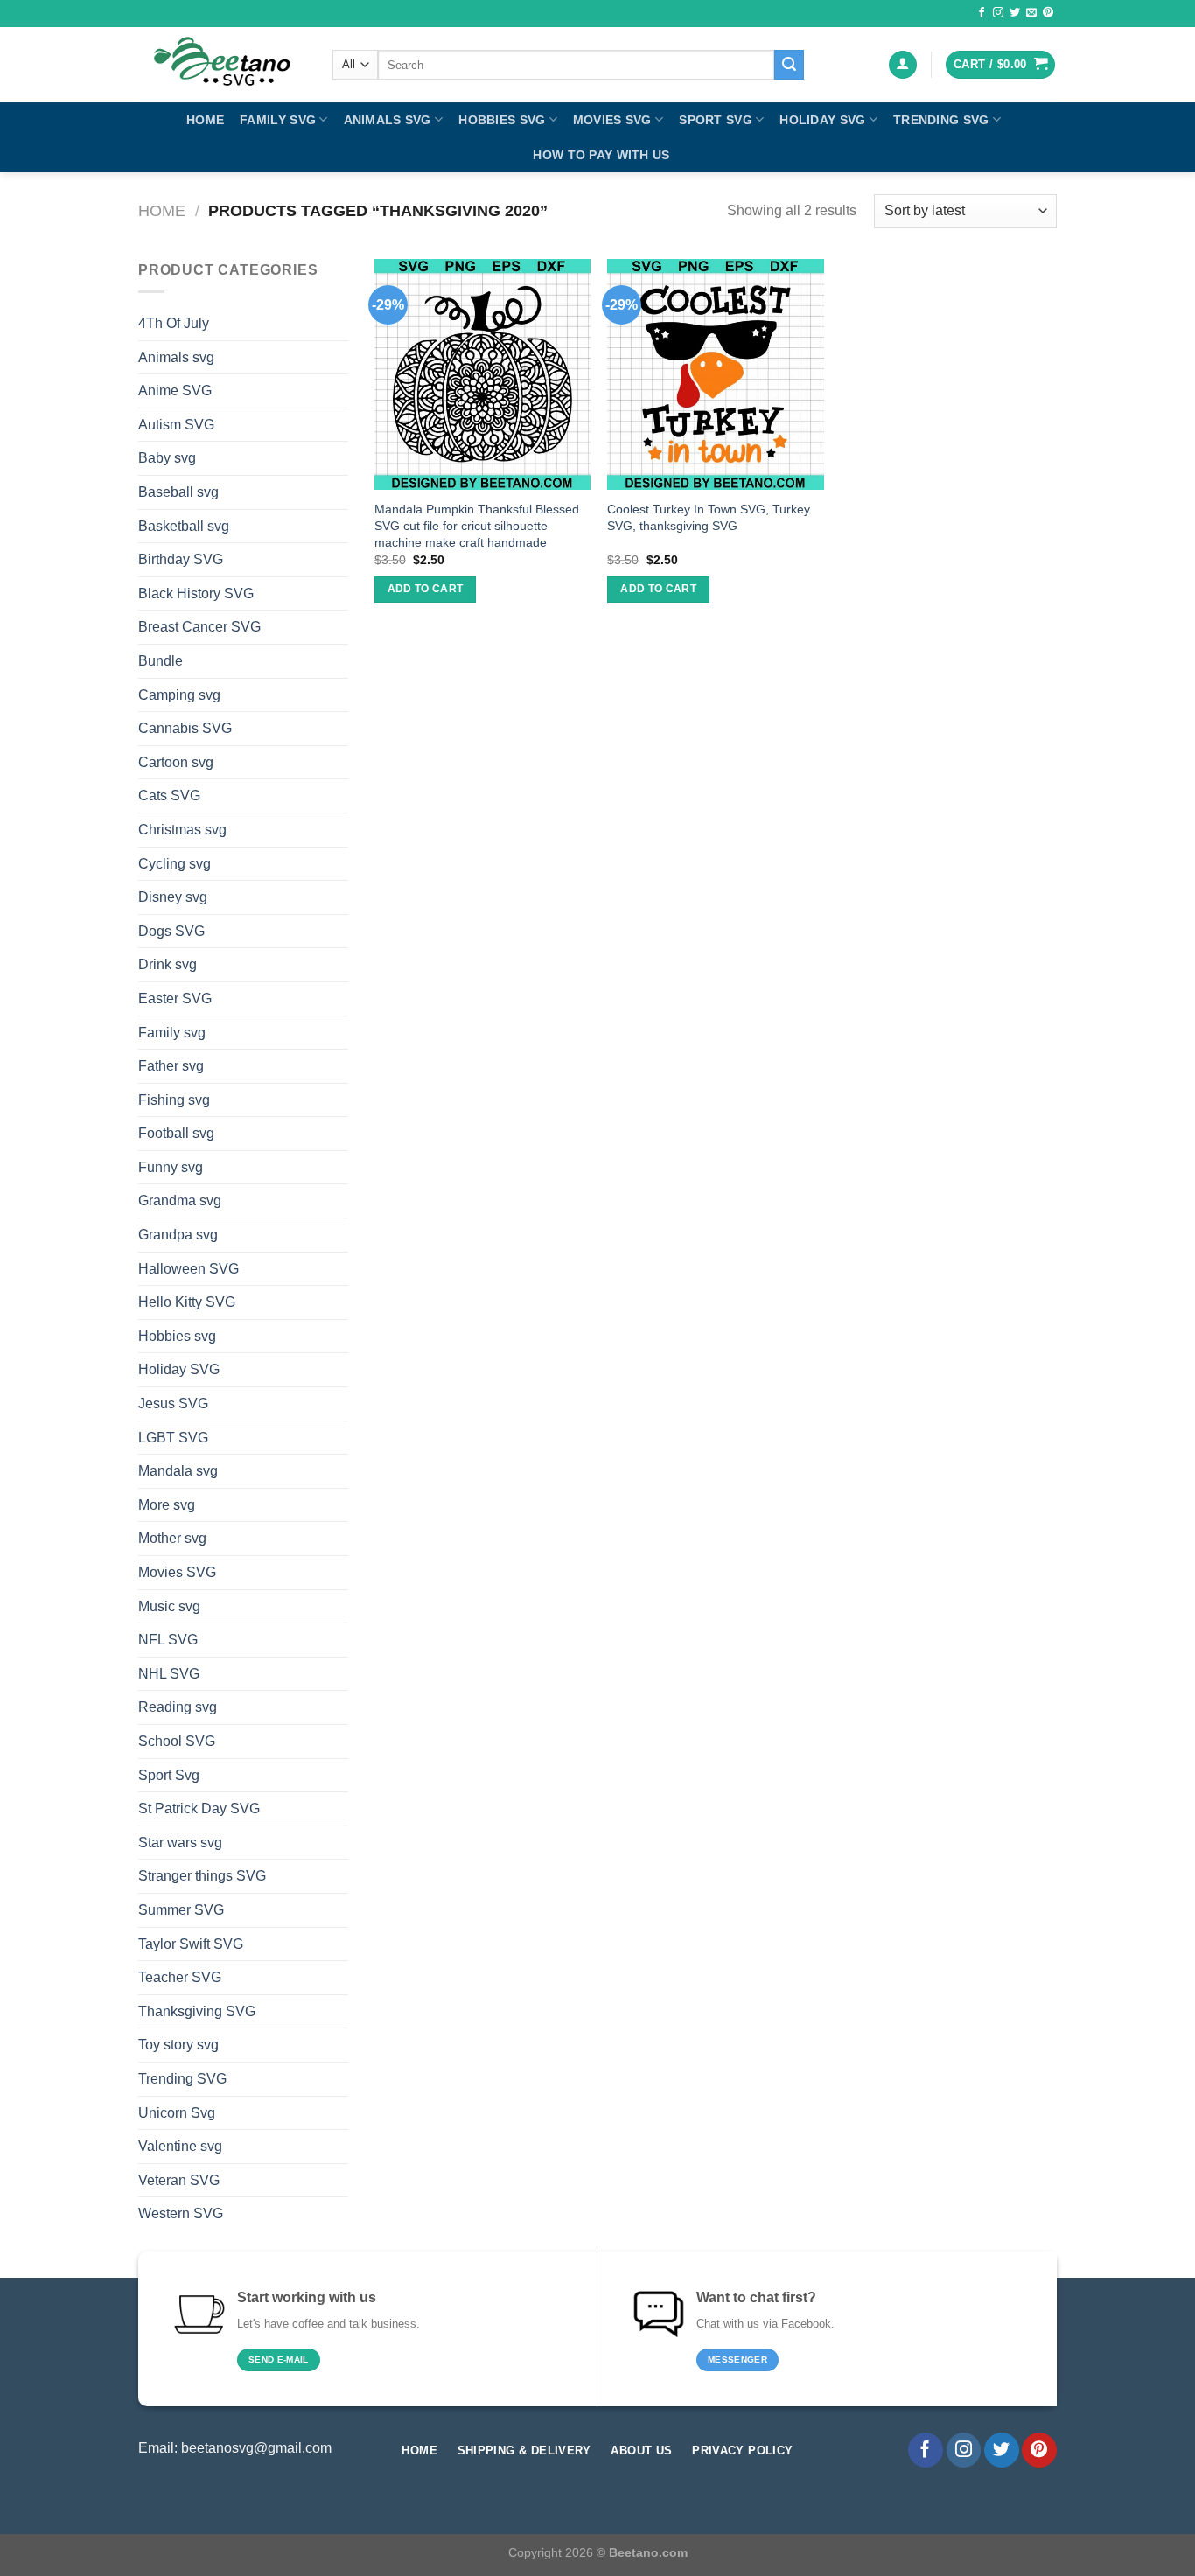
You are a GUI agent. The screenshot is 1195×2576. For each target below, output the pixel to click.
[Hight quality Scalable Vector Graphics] (222, 65)
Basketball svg (184, 526)
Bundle (161, 661)
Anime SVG (175, 391)
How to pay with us (601, 155)
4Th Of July (174, 323)
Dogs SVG (171, 931)
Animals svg (388, 120)
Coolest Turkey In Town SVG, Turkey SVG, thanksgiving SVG (709, 517)
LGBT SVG (173, 1438)
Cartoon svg (176, 762)
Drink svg (168, 964)
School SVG (177, 1741)
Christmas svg (182, 830)
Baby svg (167, 458)
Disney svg (173, 897)
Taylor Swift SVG (191, 1944)
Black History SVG (196, 593)
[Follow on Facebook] (982, 13)
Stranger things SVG (202, 1876)
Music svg (169, 1606)
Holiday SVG (822, 120)
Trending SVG (941, 120)
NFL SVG (168, 1640)
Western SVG (181, 2213)
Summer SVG (181, 1910)
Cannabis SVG (185, 728)
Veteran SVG (179, 2180)
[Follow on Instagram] (998, 13)
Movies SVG (612, 120)
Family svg (278, 120)
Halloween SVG (189, 1269)
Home (205, 120)
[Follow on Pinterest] (1048, 13)
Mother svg (172, 1538)
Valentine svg (180, 2146)
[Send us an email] (1031, 13)
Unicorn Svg (177, 2113)
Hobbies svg (502, 120)
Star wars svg (180, 1843)
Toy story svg (178, 2045)
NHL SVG (169, 1674)
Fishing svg (174, 1100)
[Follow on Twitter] (1015, 13)
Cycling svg (175, 864)
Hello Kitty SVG (187, 1302)
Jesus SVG (173, 1403)
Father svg (171, 1066)
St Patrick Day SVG (199, 1808)
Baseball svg (178, 492)
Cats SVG (169, 796)
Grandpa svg (178, 1235)
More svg (167, 1505)
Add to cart (426, 589)
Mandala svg (178, 1471)
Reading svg (178, 1707)
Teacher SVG (180, 1977)
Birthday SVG (181, 559)
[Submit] (789, 65)
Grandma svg (180, 1201)
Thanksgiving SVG (197, 2011)
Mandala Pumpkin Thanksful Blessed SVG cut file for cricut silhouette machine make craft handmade (477, 525)
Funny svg (171, 1167)
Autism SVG (176, 425)
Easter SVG (175, 998)
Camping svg (179, 695)
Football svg (176, 1133)
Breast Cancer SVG (199, 627)
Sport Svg (716, 120)
